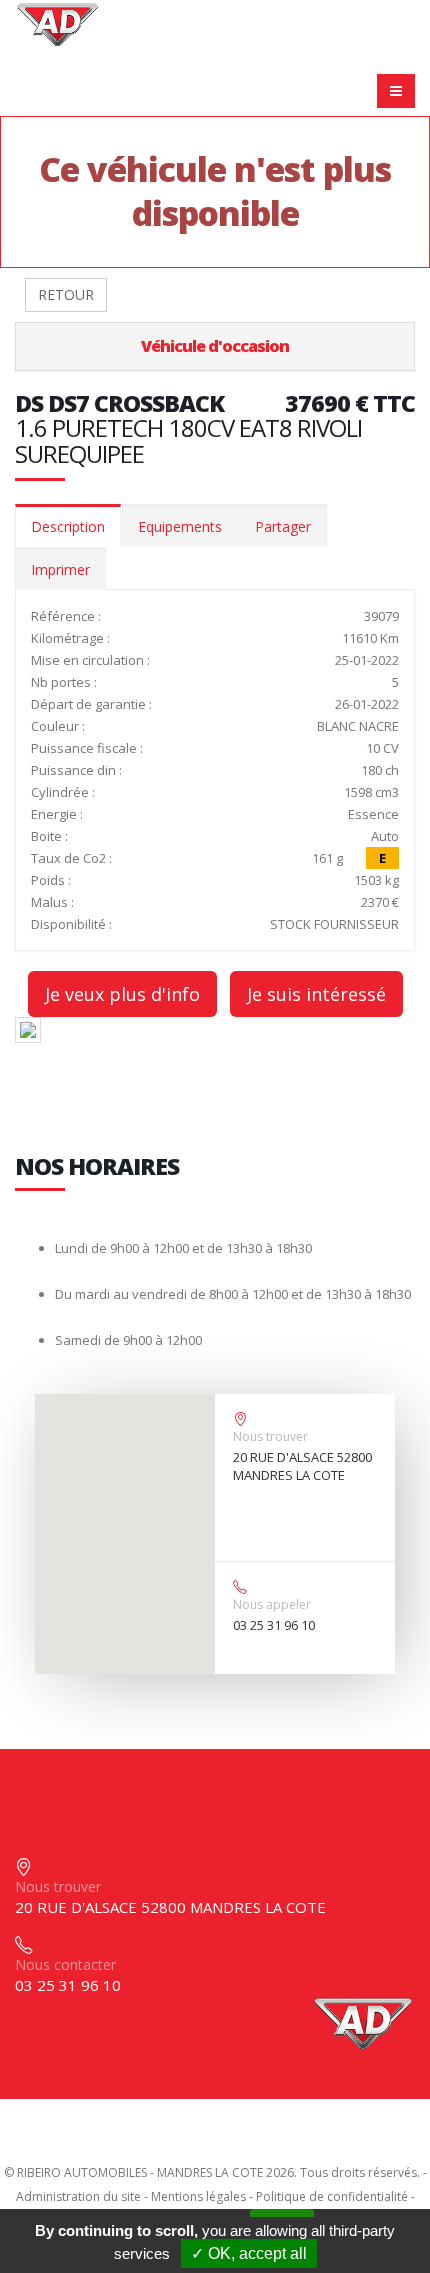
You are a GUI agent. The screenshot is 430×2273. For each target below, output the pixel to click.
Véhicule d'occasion (215, 346)
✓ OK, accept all (249, 2253)
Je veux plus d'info (122, 994)
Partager (283, 526)
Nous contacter (65, 1964)
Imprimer (60, 569)
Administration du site (78, 2196)
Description (68, 526)
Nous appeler (272, 1604)
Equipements (180, 526)
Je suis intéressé (316, 994)
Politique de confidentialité (332, 2196)
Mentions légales (198, 2196)
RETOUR (66, 294)
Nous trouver (270, 1436)
